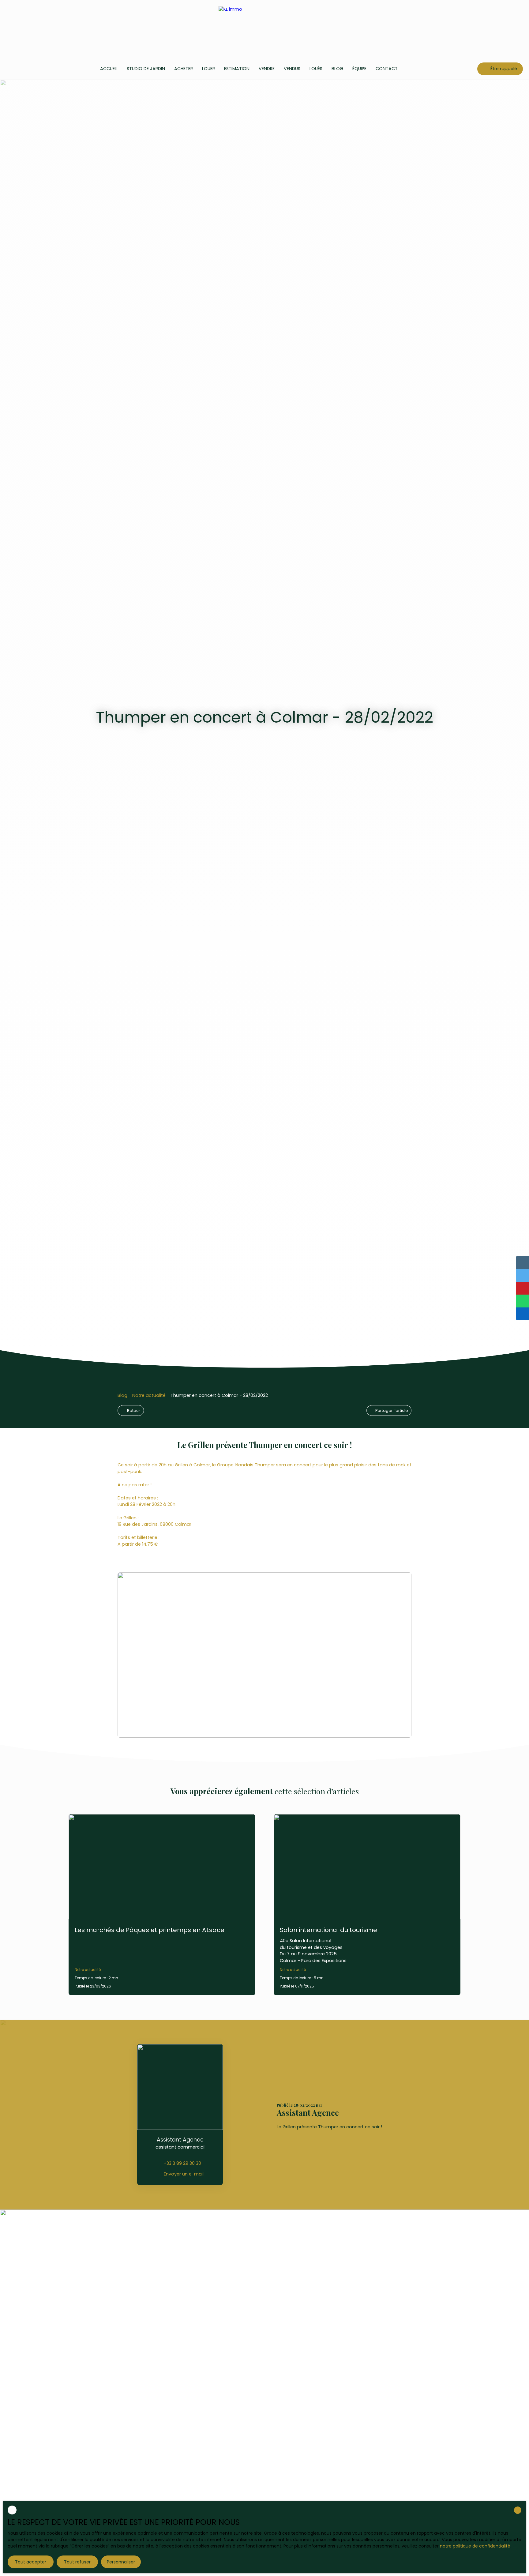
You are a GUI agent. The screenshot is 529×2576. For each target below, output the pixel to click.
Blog (337, 69)
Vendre (267, 69)
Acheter (184, 69)
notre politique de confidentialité (475, 2546)
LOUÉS (316, 69)
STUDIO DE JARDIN (146, 69)
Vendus (292, 69)
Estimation (237, 69)
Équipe (359, 69)
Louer (208, 69)
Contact (387, 69)
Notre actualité (149, 1395)
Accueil (109, 69)
